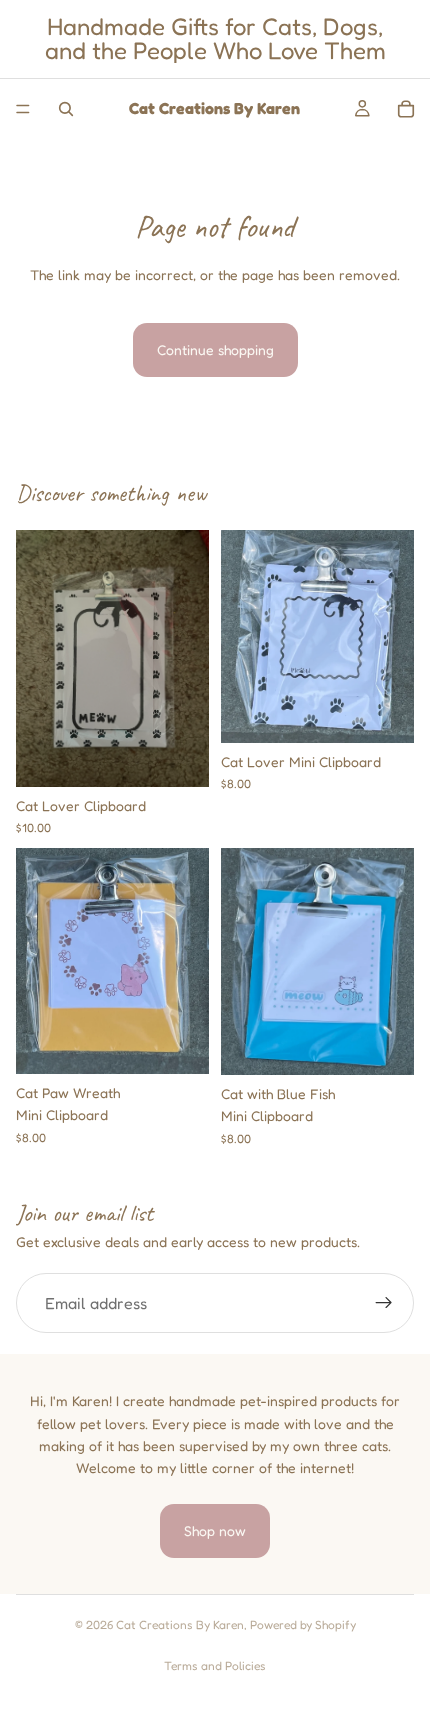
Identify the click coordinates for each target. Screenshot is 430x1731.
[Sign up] (384, 1303)
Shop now (215, 1530)
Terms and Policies (215, 1665)
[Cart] (406, 109)
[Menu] (23, 109)
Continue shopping (215, 349)
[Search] (66, 109)
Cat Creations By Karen (180, 1624)
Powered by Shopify (303, 1624)
